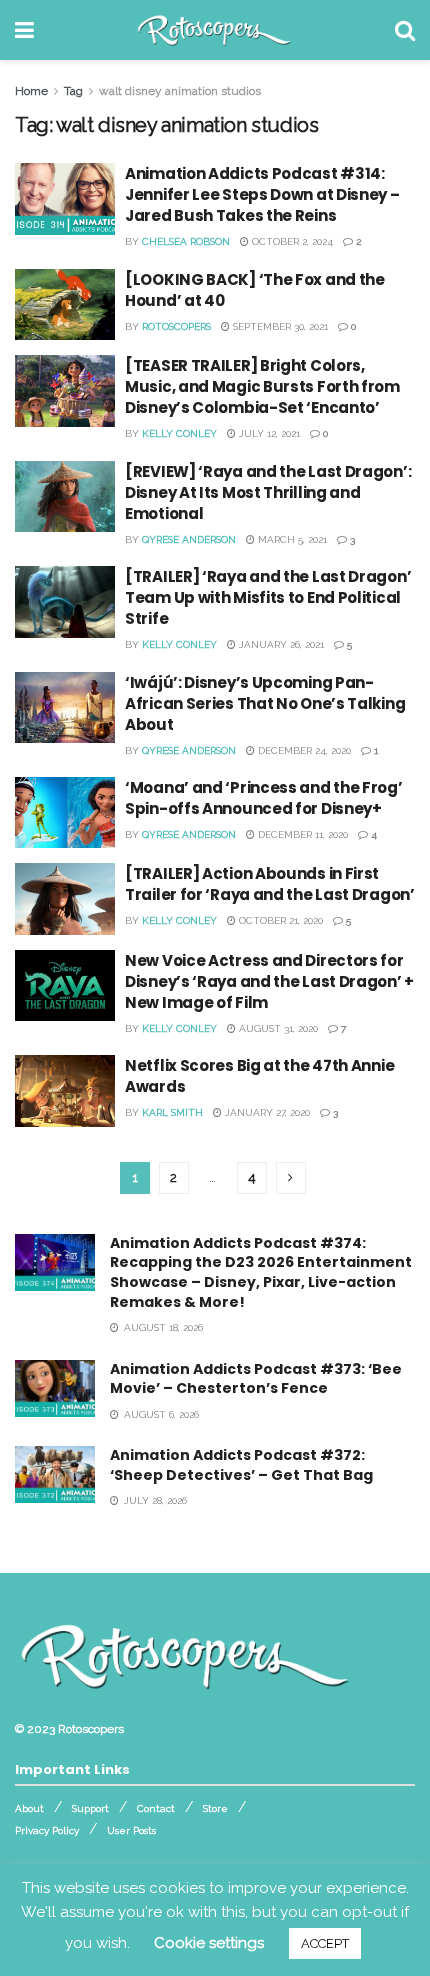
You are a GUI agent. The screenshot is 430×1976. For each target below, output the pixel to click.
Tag (73, 91)
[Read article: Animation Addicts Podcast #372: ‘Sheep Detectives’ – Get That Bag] (55, 1474)
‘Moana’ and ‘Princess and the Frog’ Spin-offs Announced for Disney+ (264, 798)
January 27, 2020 (266, 1112)
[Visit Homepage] (214, 30)
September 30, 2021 (279, 326)
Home (31, 91)
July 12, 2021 (268, 433)
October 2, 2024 (291, 241)
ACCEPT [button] (325, 1943)
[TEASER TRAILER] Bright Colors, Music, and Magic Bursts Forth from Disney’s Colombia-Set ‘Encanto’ (262, 386)
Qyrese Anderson (189, 539)
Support (90, 1808)
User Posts (131, 1830)
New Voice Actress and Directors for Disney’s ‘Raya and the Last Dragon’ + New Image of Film (269, 981)
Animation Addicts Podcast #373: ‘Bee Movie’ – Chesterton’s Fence (256, 1379)
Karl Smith (172, 1112)
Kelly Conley (179, 433)
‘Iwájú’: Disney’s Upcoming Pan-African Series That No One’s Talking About (265, 703)
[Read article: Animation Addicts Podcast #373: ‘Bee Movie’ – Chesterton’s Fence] (55, 1388)
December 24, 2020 (303, 750)
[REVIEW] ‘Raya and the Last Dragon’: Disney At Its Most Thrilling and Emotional (268, 492)
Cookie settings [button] (209, 1943)
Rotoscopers (176, 326)
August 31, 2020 (277, 1028)
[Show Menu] (24, 30)
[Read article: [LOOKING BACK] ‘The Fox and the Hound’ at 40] (65, 305)
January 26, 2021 (280, 644)
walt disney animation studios (180, 91)
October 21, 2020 (279, 920)
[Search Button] (405, 30)
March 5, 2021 (291, 539)
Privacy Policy (47, 1830)
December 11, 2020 (301, 834)
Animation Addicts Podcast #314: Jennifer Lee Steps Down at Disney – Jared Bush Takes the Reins (262, 194)
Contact (156, 1808)
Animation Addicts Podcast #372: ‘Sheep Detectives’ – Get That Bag (241, 1465)
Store (215, 1808)
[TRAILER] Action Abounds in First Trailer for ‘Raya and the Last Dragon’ (270, 884)
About (29, 1808)
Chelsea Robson (186, 241)
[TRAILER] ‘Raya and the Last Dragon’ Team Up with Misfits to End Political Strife (268, 597)
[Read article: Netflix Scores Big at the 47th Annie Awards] (65, 1091)
